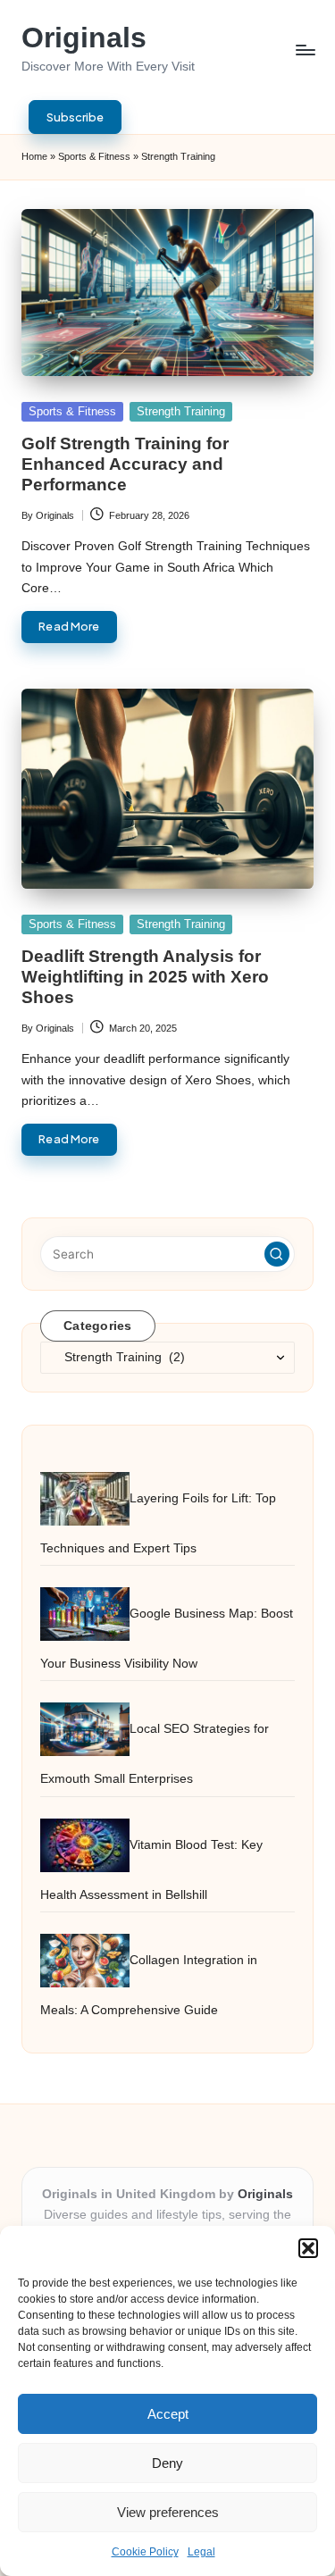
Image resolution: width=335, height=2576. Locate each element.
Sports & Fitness (94, 156)
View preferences (168, 2512)
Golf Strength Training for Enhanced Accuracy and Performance (125, 464)
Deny (167, 2463)
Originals (84, 38)
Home (34, 156)
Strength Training (181, 411)
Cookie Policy (145, 2552)
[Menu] (305, 50)
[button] (308, 2248)
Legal (201, 2552)
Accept (168, 2414)
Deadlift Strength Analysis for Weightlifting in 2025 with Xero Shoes (145, 977)
